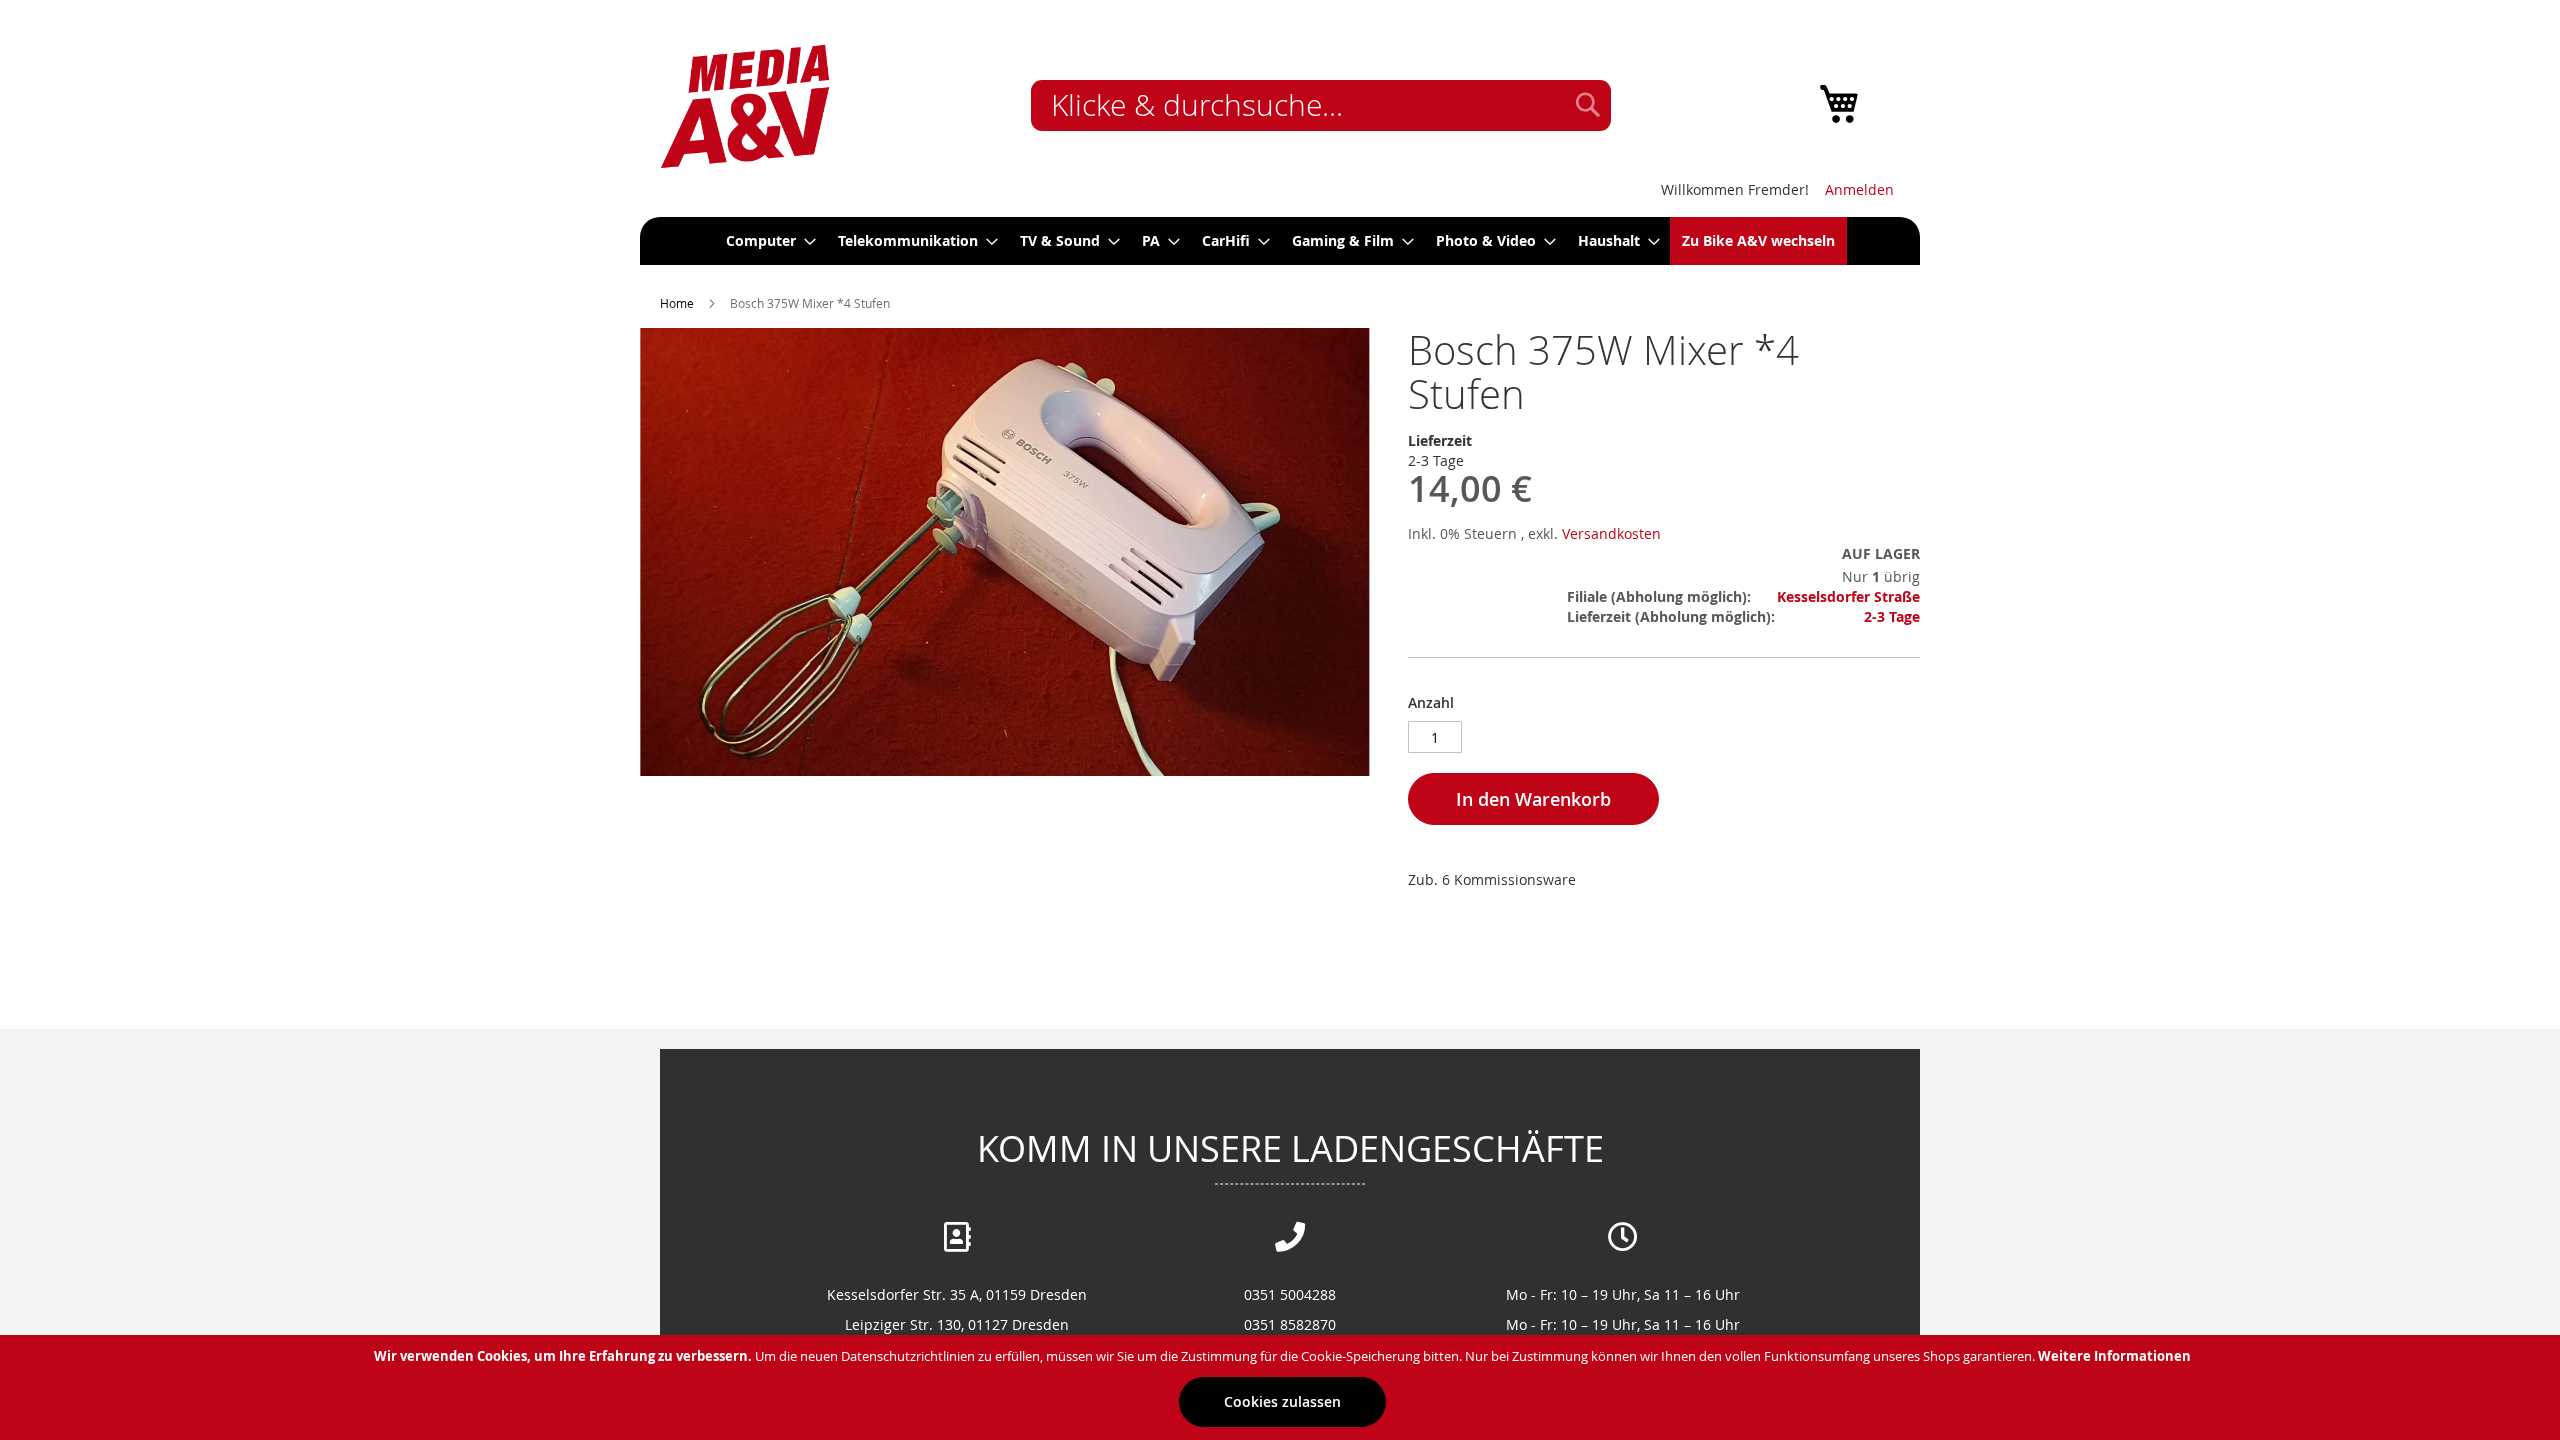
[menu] (1280, 241)
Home (677, 303)
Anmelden (1859, 189)
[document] (1282, 1387)
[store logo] (745, 107)
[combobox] (1321, 105)
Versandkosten (1611, 533)
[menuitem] (765, 241)
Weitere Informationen (2114, 1356)
